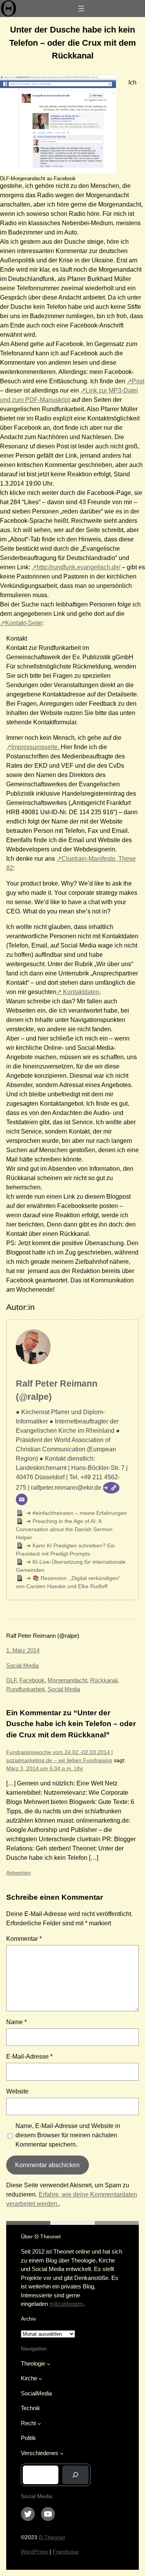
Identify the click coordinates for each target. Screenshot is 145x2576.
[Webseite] (111, 1488)
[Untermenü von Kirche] (40, 2379)
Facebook (32, 1680)
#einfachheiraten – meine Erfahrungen (79, 1513)
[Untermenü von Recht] (39, 2424)
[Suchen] (75, 2475)
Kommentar (24, 1939)
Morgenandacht (67, 1680)
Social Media (22, 1665)
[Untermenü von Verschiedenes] (62, 2453)
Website (17, 2091)
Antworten (19, 1873)
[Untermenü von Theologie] (49, 2364)
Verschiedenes (40, 2453)
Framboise (66, 2552)
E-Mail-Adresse (29, 2056)
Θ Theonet (52, 2537)
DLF (11, 1680)
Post (138, 381)
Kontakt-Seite (24, 623)
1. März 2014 (23, 1650)
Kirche (29, 2378)
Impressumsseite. (36, 747)
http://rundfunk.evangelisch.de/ (78, 567)
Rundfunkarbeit (25, 1689)
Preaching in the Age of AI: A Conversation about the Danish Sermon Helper (64, 1529)
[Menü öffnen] (81, 9)
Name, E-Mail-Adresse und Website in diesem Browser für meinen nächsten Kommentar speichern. (68, 2135)
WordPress (34, 2552)
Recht (28, 2423)
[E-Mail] (22, 1499)
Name (16, 2022)
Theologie (33, 2363)
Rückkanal (104, 1680)
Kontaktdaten (80, 992)
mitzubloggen (66, 2304)
